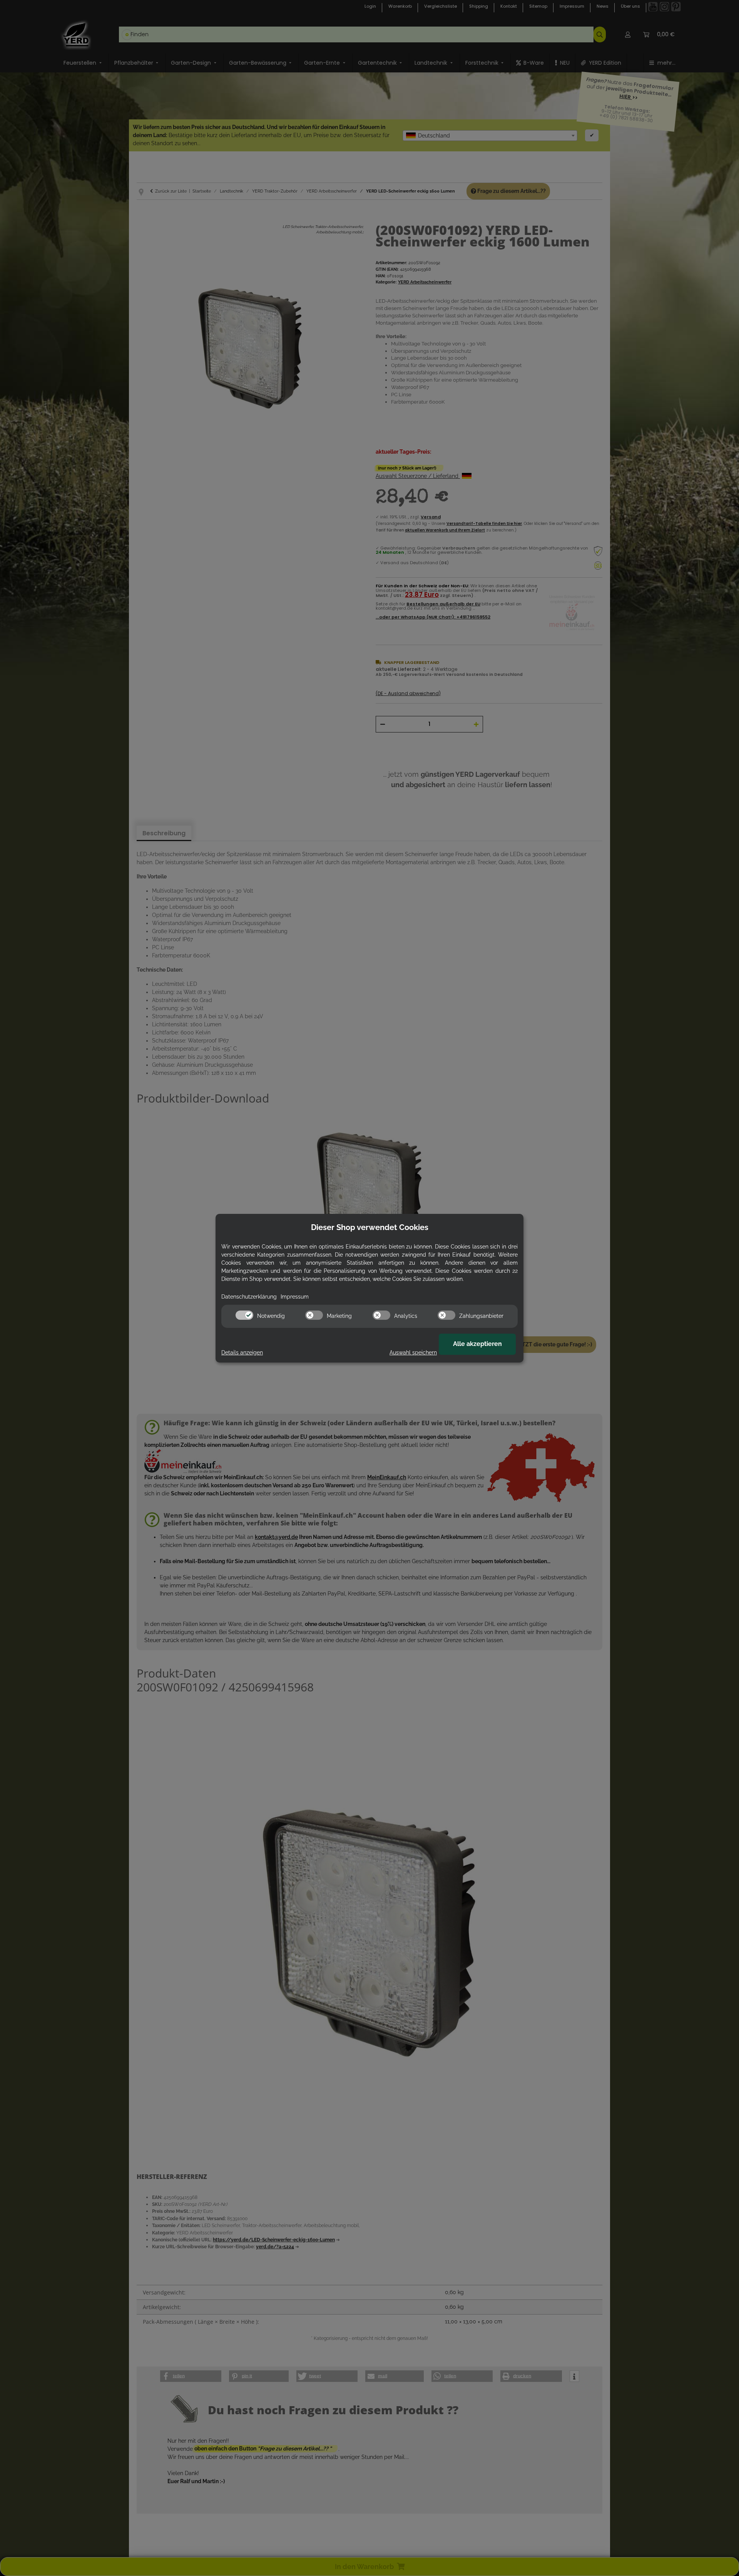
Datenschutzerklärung (249, 1297)
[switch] (244, 1315)
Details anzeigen (242, 1353)
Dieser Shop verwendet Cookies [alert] (370, 1227)
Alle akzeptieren (477, 1344)
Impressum (295, 1297)
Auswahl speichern (413, 1353)
